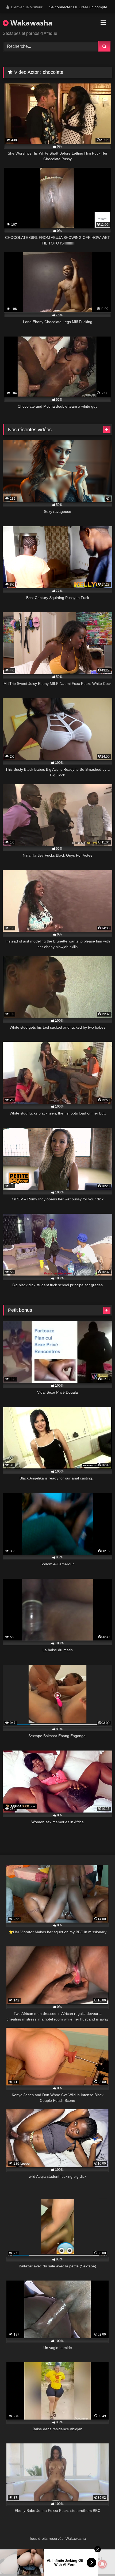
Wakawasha (30, 23)
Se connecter (60, 7)
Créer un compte (93, 7)
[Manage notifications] (102, 2564)
